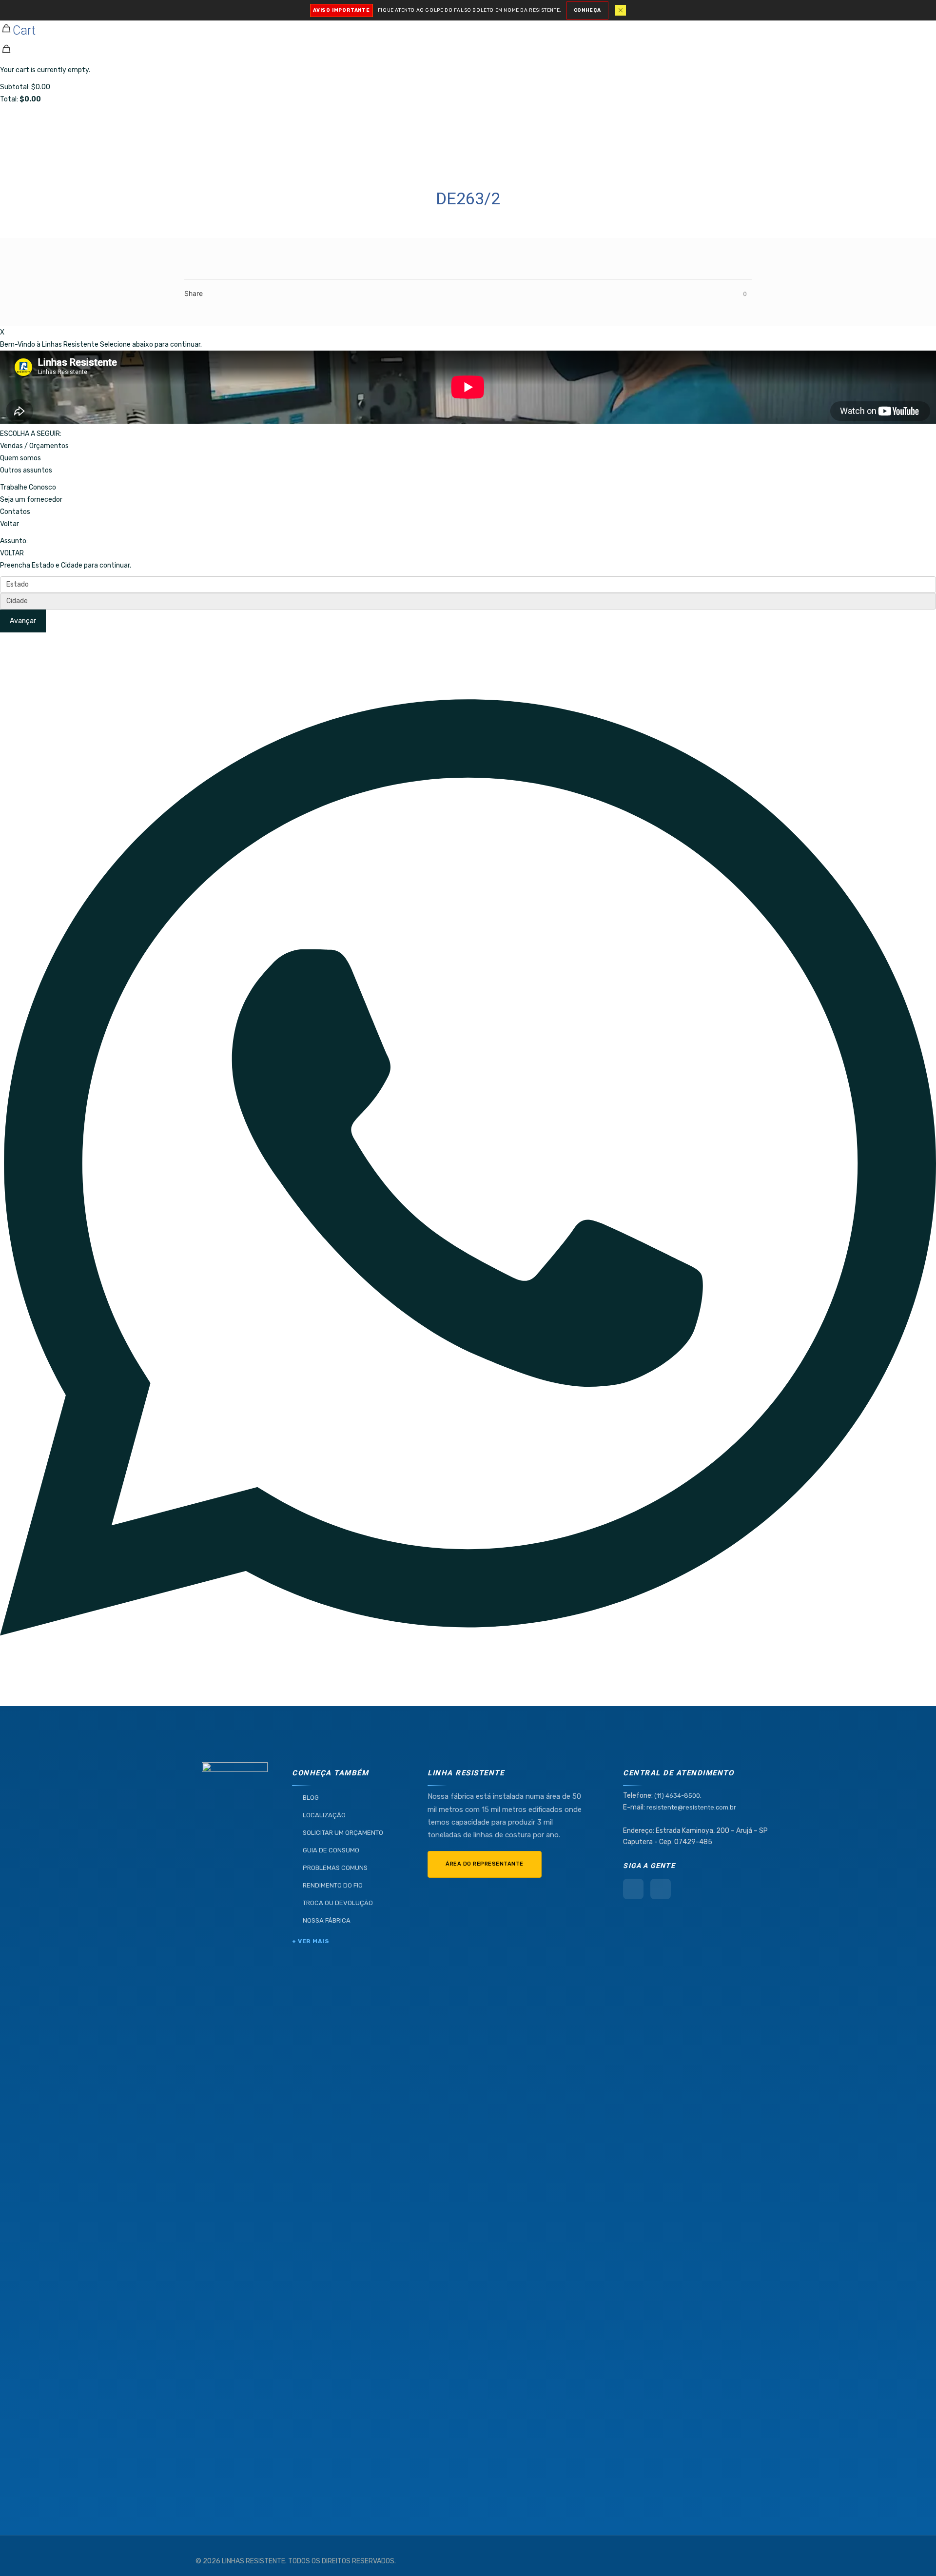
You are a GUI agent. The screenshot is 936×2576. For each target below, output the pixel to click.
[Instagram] (661, 1889)
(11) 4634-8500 (677, 1796)
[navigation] (468, 53)
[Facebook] (633, 1889)
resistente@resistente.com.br (691, 1807)
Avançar (23, 621)
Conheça (587, 10)
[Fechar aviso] (621, 10)
